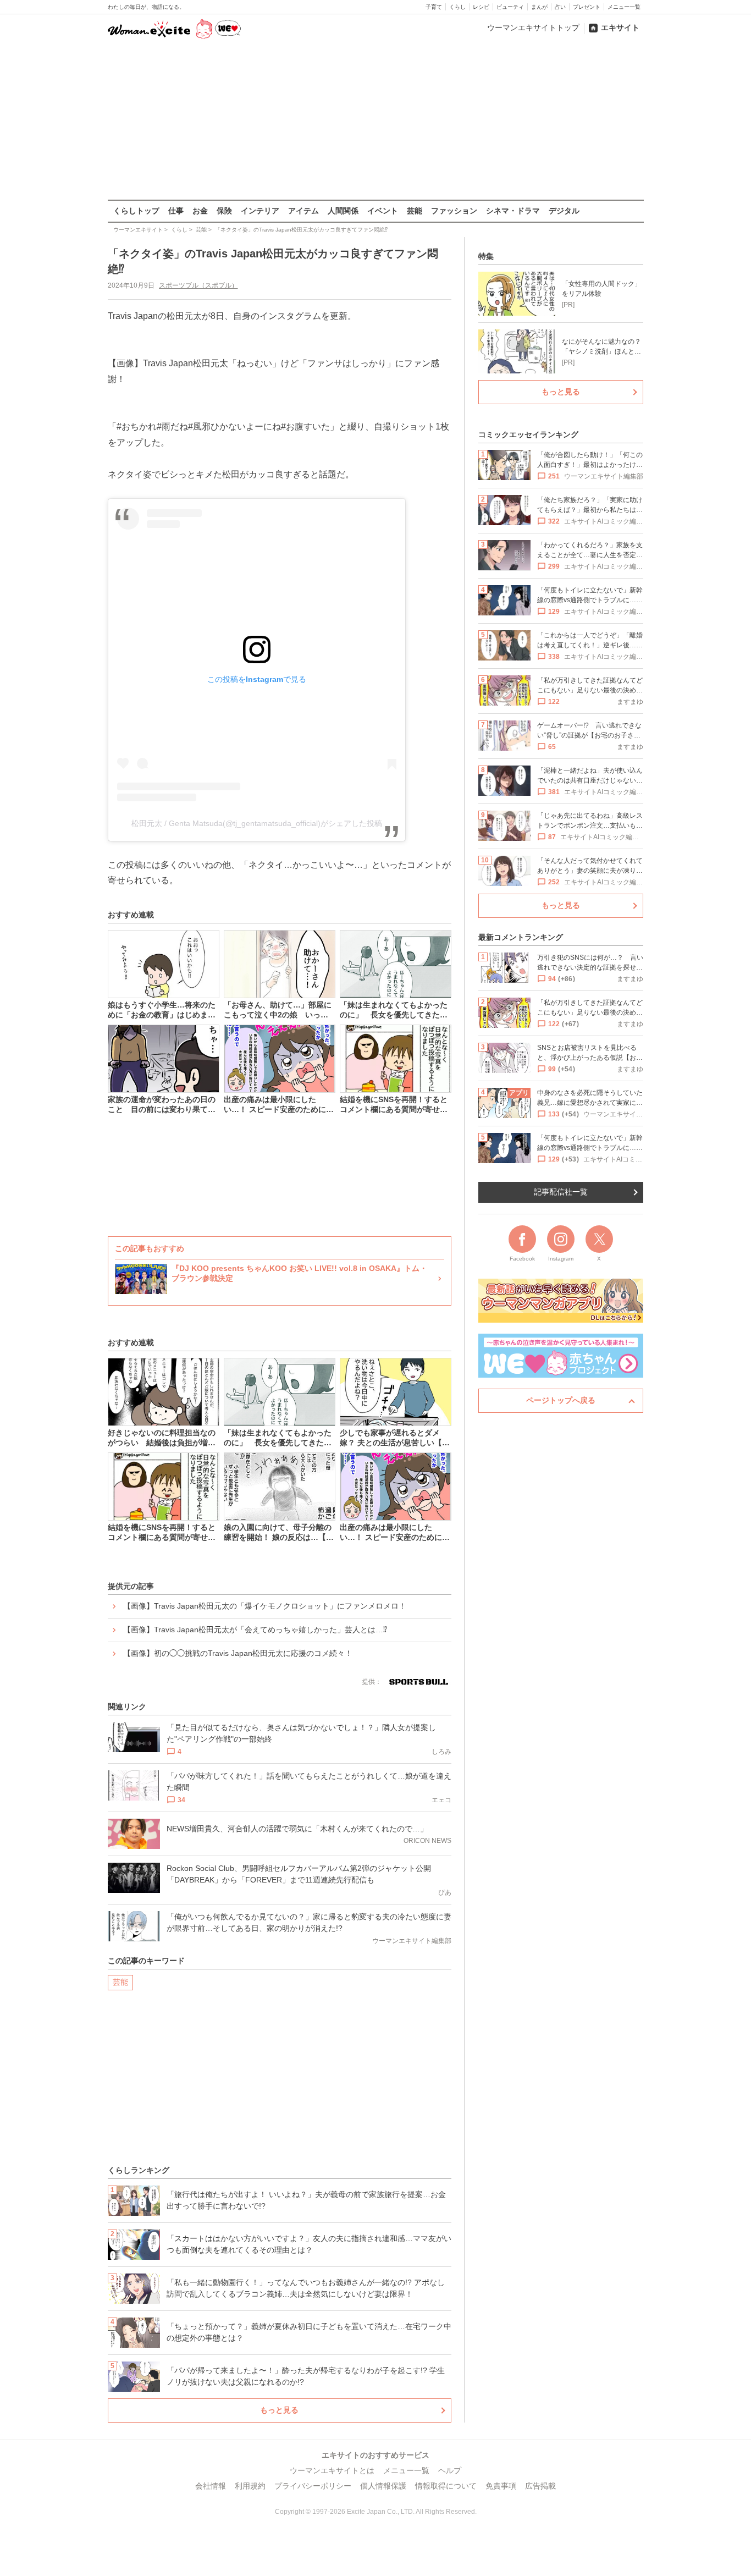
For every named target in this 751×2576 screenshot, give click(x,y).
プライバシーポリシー (313, 2486)
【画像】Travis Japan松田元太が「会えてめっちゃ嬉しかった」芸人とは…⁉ (255, 1630)
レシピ (481, 7)
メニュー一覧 (624, 7)
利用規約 (250, 2486)
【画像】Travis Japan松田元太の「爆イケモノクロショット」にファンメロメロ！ (265, 1606)
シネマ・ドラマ (513, 211)
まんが (539, 7)
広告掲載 (540, 2486)
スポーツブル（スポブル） (198, 285)
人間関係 (343, 211)
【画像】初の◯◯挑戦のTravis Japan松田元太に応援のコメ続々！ (238, 1653)
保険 (224, 211)
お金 (200, 211)
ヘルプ (450, 2470)
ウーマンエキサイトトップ (533, 27)
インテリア (260, 211)
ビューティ (510, 7)
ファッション (454, 211)
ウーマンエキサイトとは (332, 2470)
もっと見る (279, 2410)
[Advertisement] (375, 120)
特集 (486, 256)
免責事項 (501, 2486)
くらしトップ (136, 211)
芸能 (415, 211)
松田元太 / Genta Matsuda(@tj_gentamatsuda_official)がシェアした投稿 (257, 823)
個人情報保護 (383, 2486)
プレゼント (587, 7)
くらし (457, 7)
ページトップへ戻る (561, 1400)
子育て (434, 7)
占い (560, 7)
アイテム (303, 211)
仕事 (176, 211)
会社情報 (211, 2486)
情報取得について (446, 2486)
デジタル (564, 211)
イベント (383, 211)
